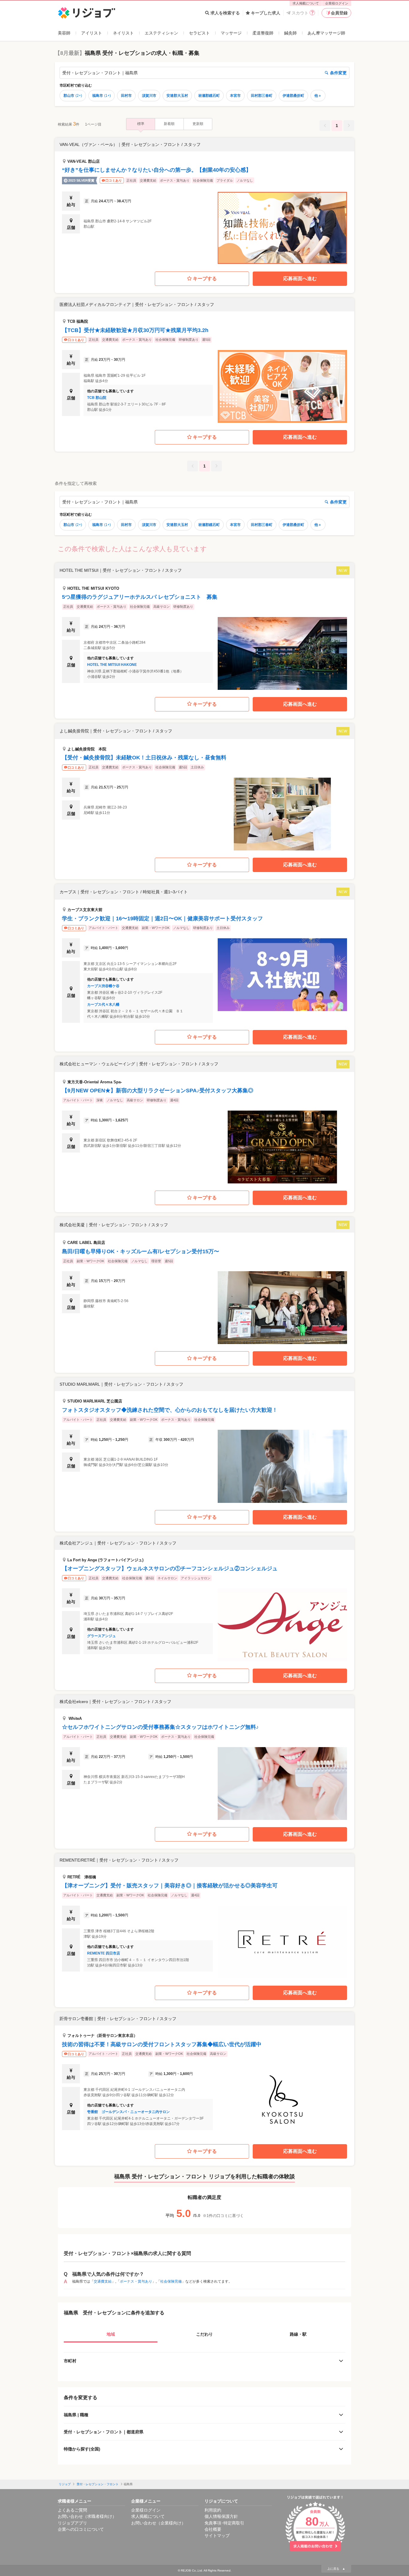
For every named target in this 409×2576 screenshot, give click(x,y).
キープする (205, 279)
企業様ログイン (337, 3)
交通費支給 (103, 2281)
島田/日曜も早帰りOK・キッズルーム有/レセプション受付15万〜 (141, 1251)
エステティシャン (161, 33)
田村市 (126, 96)
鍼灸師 (290, 33)
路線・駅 (298, 2334)
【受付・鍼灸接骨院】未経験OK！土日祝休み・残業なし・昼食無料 (144, 758)
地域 (111, 2334)
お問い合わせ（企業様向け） (158, 2523)
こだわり (205, 2334)
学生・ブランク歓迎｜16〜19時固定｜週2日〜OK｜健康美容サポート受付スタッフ (162, 919)
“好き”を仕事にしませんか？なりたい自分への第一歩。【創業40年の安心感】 (157, 170)
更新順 (198, 124)
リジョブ (65, 2484)
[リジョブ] (87, 13)
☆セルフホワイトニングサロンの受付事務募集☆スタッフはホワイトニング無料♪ (160, 1727)
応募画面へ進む (300, 279)
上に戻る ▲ (336, 2569)
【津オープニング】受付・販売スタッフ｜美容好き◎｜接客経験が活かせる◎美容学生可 (170, 1886)
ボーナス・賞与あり (136, 2281)
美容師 (64, 33)
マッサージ (231, 33)
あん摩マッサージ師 (326, 33)
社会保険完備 (171, 2281)
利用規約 (213, 2510)
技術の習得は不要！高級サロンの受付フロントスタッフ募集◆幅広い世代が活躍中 (162, 2044)
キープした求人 (266, 13)
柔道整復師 (263, 33)
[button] (205, 201)
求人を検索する (225, 13)
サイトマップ (217, 2536)
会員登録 (339, 13)
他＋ (318, 96)
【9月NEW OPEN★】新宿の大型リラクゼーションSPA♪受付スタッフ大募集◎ (158, 1091)
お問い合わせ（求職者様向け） (87, 2516)
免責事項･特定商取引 (224, 2523)
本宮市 (235, 96)
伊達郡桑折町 (293, 96)
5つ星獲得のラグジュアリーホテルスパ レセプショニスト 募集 (140, 597)
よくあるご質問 (72, 2510)
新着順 (169, 124)
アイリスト (92, 33)
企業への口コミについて (81, 2529)
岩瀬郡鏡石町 (209, 96)
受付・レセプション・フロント (98, 2484)
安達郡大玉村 (177, 96)
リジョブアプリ (72, 2523)
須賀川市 (149, 96)
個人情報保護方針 (221, 2516)
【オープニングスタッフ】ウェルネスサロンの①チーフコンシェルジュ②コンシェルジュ (170, 1568)
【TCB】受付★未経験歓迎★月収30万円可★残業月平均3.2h (135, 330)
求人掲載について (306, 3)
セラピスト (199, 33)
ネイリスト (123, 33)
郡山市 (73, 96)
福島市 (102, 96)
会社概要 (213, 2529)
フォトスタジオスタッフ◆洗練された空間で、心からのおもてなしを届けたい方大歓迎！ (170, 1410)
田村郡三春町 (262, 96)
